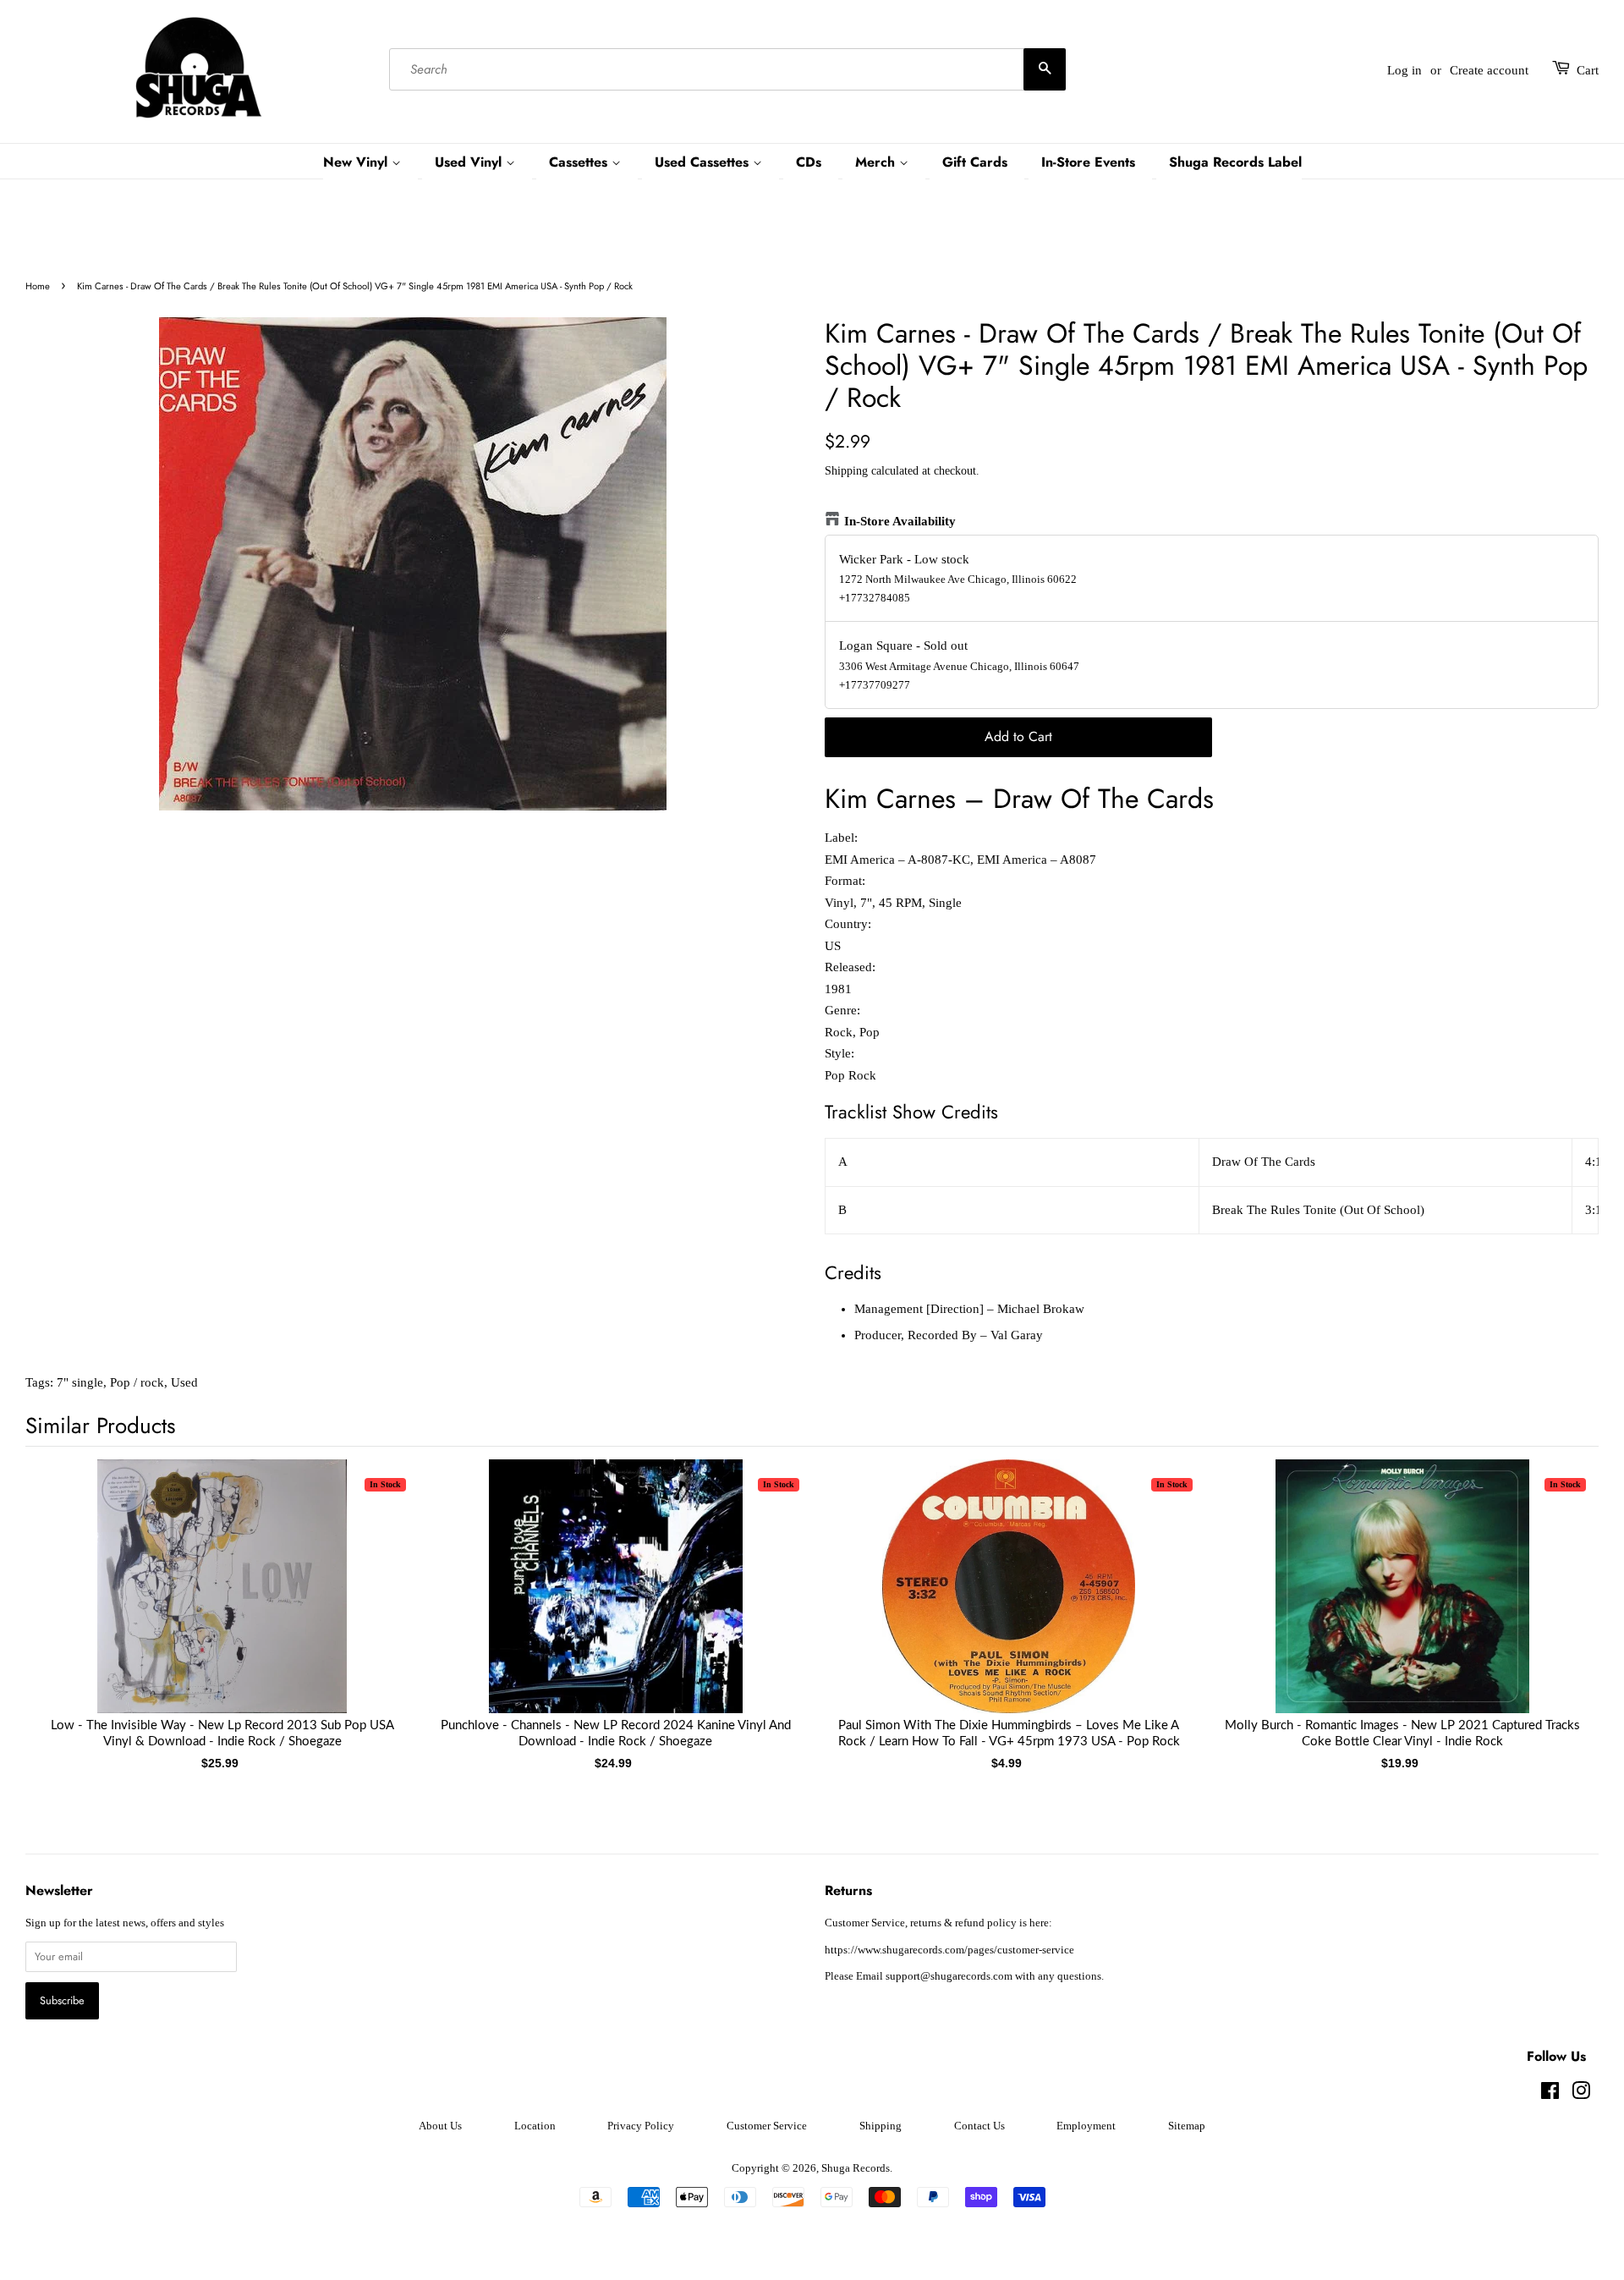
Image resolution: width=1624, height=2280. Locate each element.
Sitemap (1187, 2126)
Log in (1405, 70)
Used (184, 1382)
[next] (1558, 1595)
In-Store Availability (900, 521)
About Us (440, 2126)
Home (38, 286)
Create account (1489, 70)
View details (222, 1603)
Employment (1086, 2126)
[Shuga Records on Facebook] (1550, 2095)
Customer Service (767, 2126)
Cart (1588, 70)
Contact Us (979, 2126)
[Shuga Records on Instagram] (1581, 2095)
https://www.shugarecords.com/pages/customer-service (949, 1950)
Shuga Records (856, 2168)
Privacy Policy (641, 2126)
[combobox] (727, 70)
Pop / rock (137, 1382)
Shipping (846, 471)
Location (535, 2126)
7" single (80, 1382)
